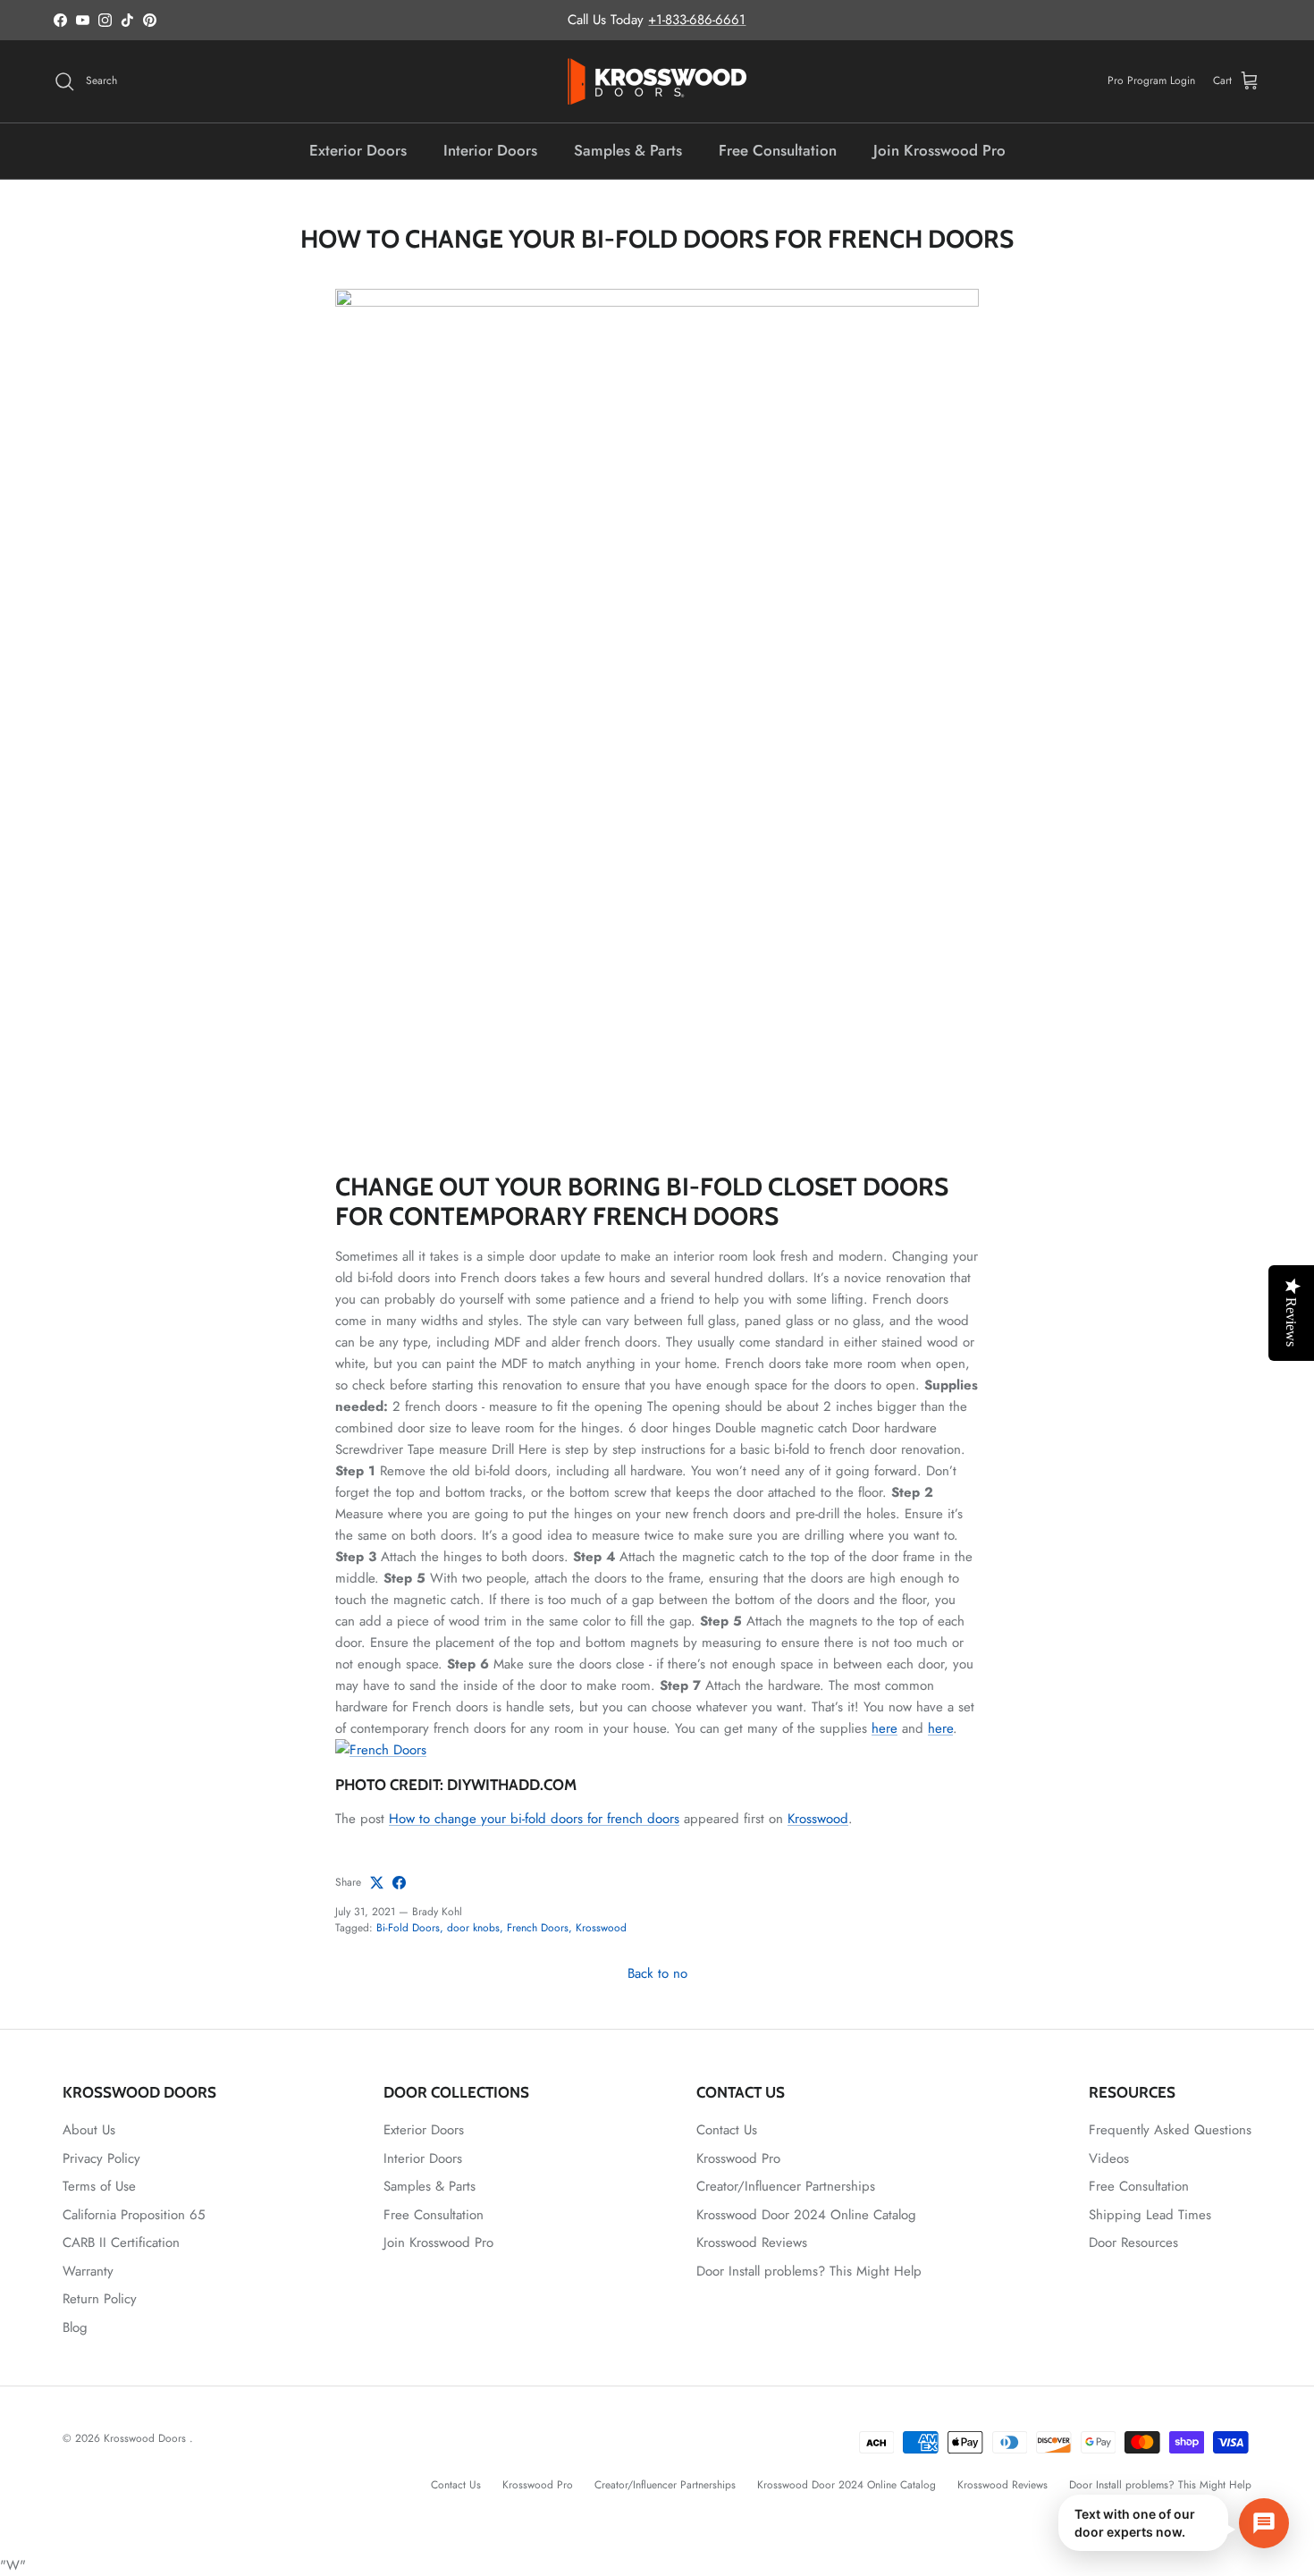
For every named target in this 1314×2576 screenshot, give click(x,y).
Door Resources (1133, 2242)
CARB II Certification (121, 2242)
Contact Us (727, 2130)
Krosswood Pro (738, 2158)
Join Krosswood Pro (939, 150)
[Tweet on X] (377, 1883)
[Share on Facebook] (399, 1883)
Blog (75, 2327)
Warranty (88, 2271)
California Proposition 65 (134, 2215)
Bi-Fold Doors (408, 1928)
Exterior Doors (358, 150)
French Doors (538, 1928)
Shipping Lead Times (1150, 2215)
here (884, 1728)
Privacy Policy (101, 2158)
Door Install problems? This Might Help (809, 2271)
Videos (1109, 2158)
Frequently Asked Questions (1170, 2130)
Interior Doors (490, 150)
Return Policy (100, 2299)
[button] (1174, 2523)
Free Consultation (778, 150)
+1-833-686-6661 (697, 20)
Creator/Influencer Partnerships (786, 2186)
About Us (89, 2130)
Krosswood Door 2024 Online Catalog (806, 2215)
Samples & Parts (628, 150)
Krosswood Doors (147, 2438)
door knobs (473, 1928)
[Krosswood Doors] (657, 81)
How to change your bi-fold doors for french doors (534, 1819)
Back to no (657, 1973)
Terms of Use (99, 2186)
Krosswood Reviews (752, 2242)
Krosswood (818, 1819)
